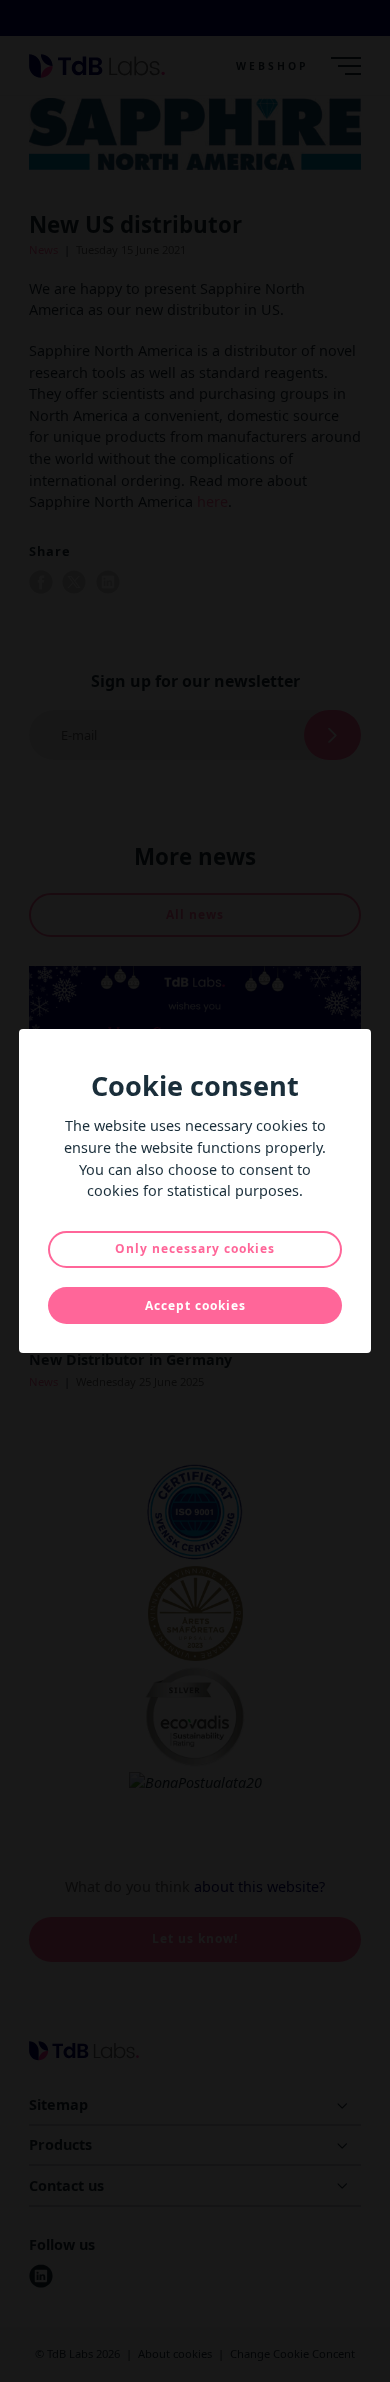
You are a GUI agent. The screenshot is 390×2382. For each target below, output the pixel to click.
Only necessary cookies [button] (195, 1248)
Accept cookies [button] (195, 1305)
